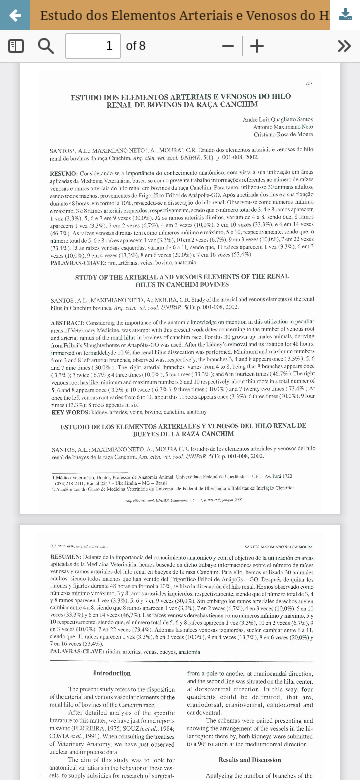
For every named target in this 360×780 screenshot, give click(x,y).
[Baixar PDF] (345, 15)
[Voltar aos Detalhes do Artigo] (15, 15)
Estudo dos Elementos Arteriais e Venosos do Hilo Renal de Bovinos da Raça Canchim (200, 15)
